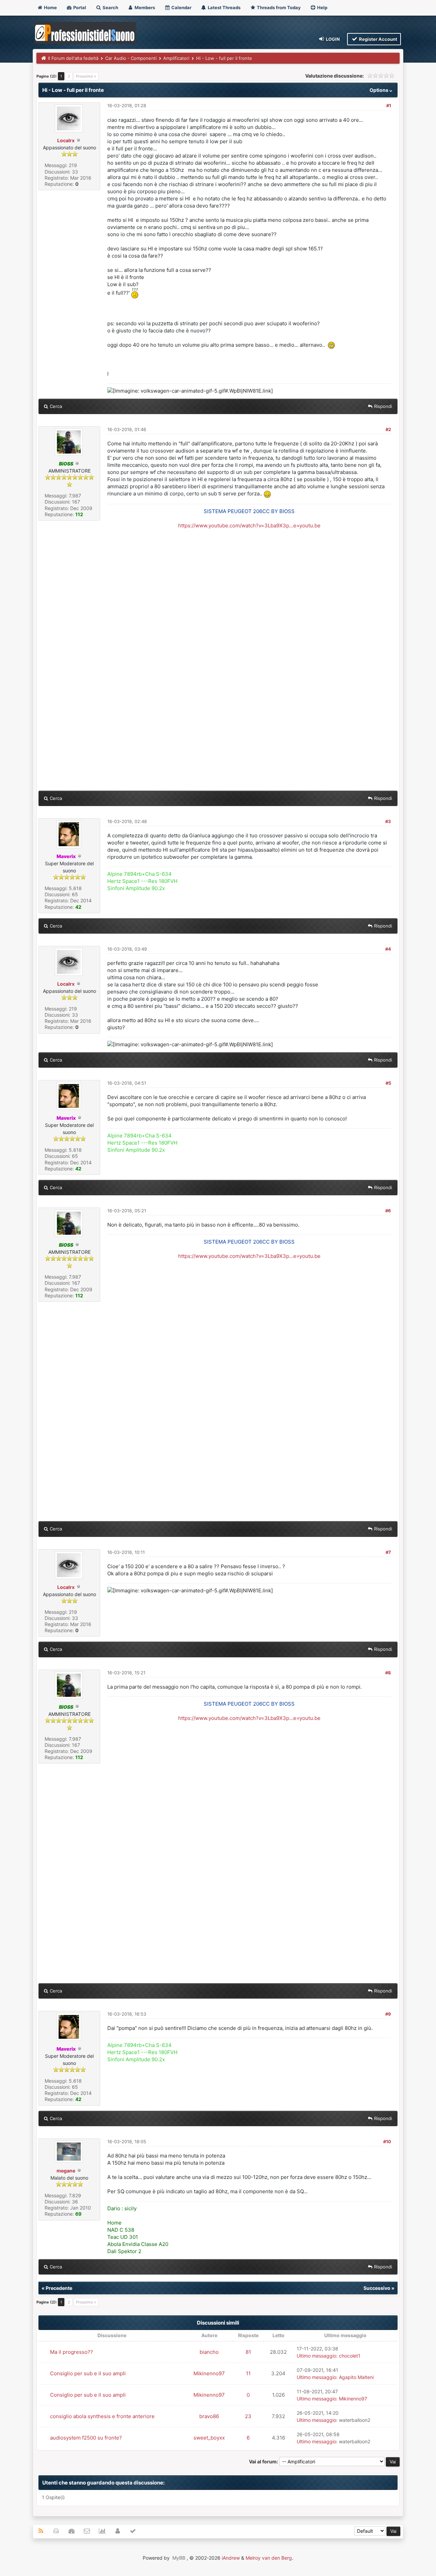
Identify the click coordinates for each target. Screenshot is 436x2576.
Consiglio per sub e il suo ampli (88, 2373)
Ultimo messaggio (316, 2356)
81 (248, 2352)
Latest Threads (224, 7)
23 (248, 2416)
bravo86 (209, 2416)
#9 (388, 2014)
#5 (388, 1083)
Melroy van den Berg (269, 2558)
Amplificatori (176, 58)
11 (248, 2373)
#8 (388, 1673)
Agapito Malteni (356, 2377)
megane (66, 2171)
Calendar (181, 7)
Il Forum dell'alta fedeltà (73, 58)
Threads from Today (278, 7)
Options (379, 90)
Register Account (378, 39)
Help (322, 7)
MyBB (179, 2558)
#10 (387, 2142)
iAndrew (231, 2558)
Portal (79, 7)
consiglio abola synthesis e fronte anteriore (102, 2416)
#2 (388, 429)
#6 (388, 1211)
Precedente (59, 2288)
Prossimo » (86, 76)
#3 (388, 821)
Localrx (66, 140)
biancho (209, 2352)
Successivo (377, 2288)
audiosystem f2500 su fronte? (86, 2438)
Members (144, 7)
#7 (388, 1552)
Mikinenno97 (209, 2373)
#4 (388, 949)
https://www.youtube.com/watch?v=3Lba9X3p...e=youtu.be (249, 526)
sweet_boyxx (209, 2438)
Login (332, 39)
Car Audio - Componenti (131, 58)
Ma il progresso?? (72, 2352)
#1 (389, 105)
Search (110, 7)
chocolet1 (350, 2356)
